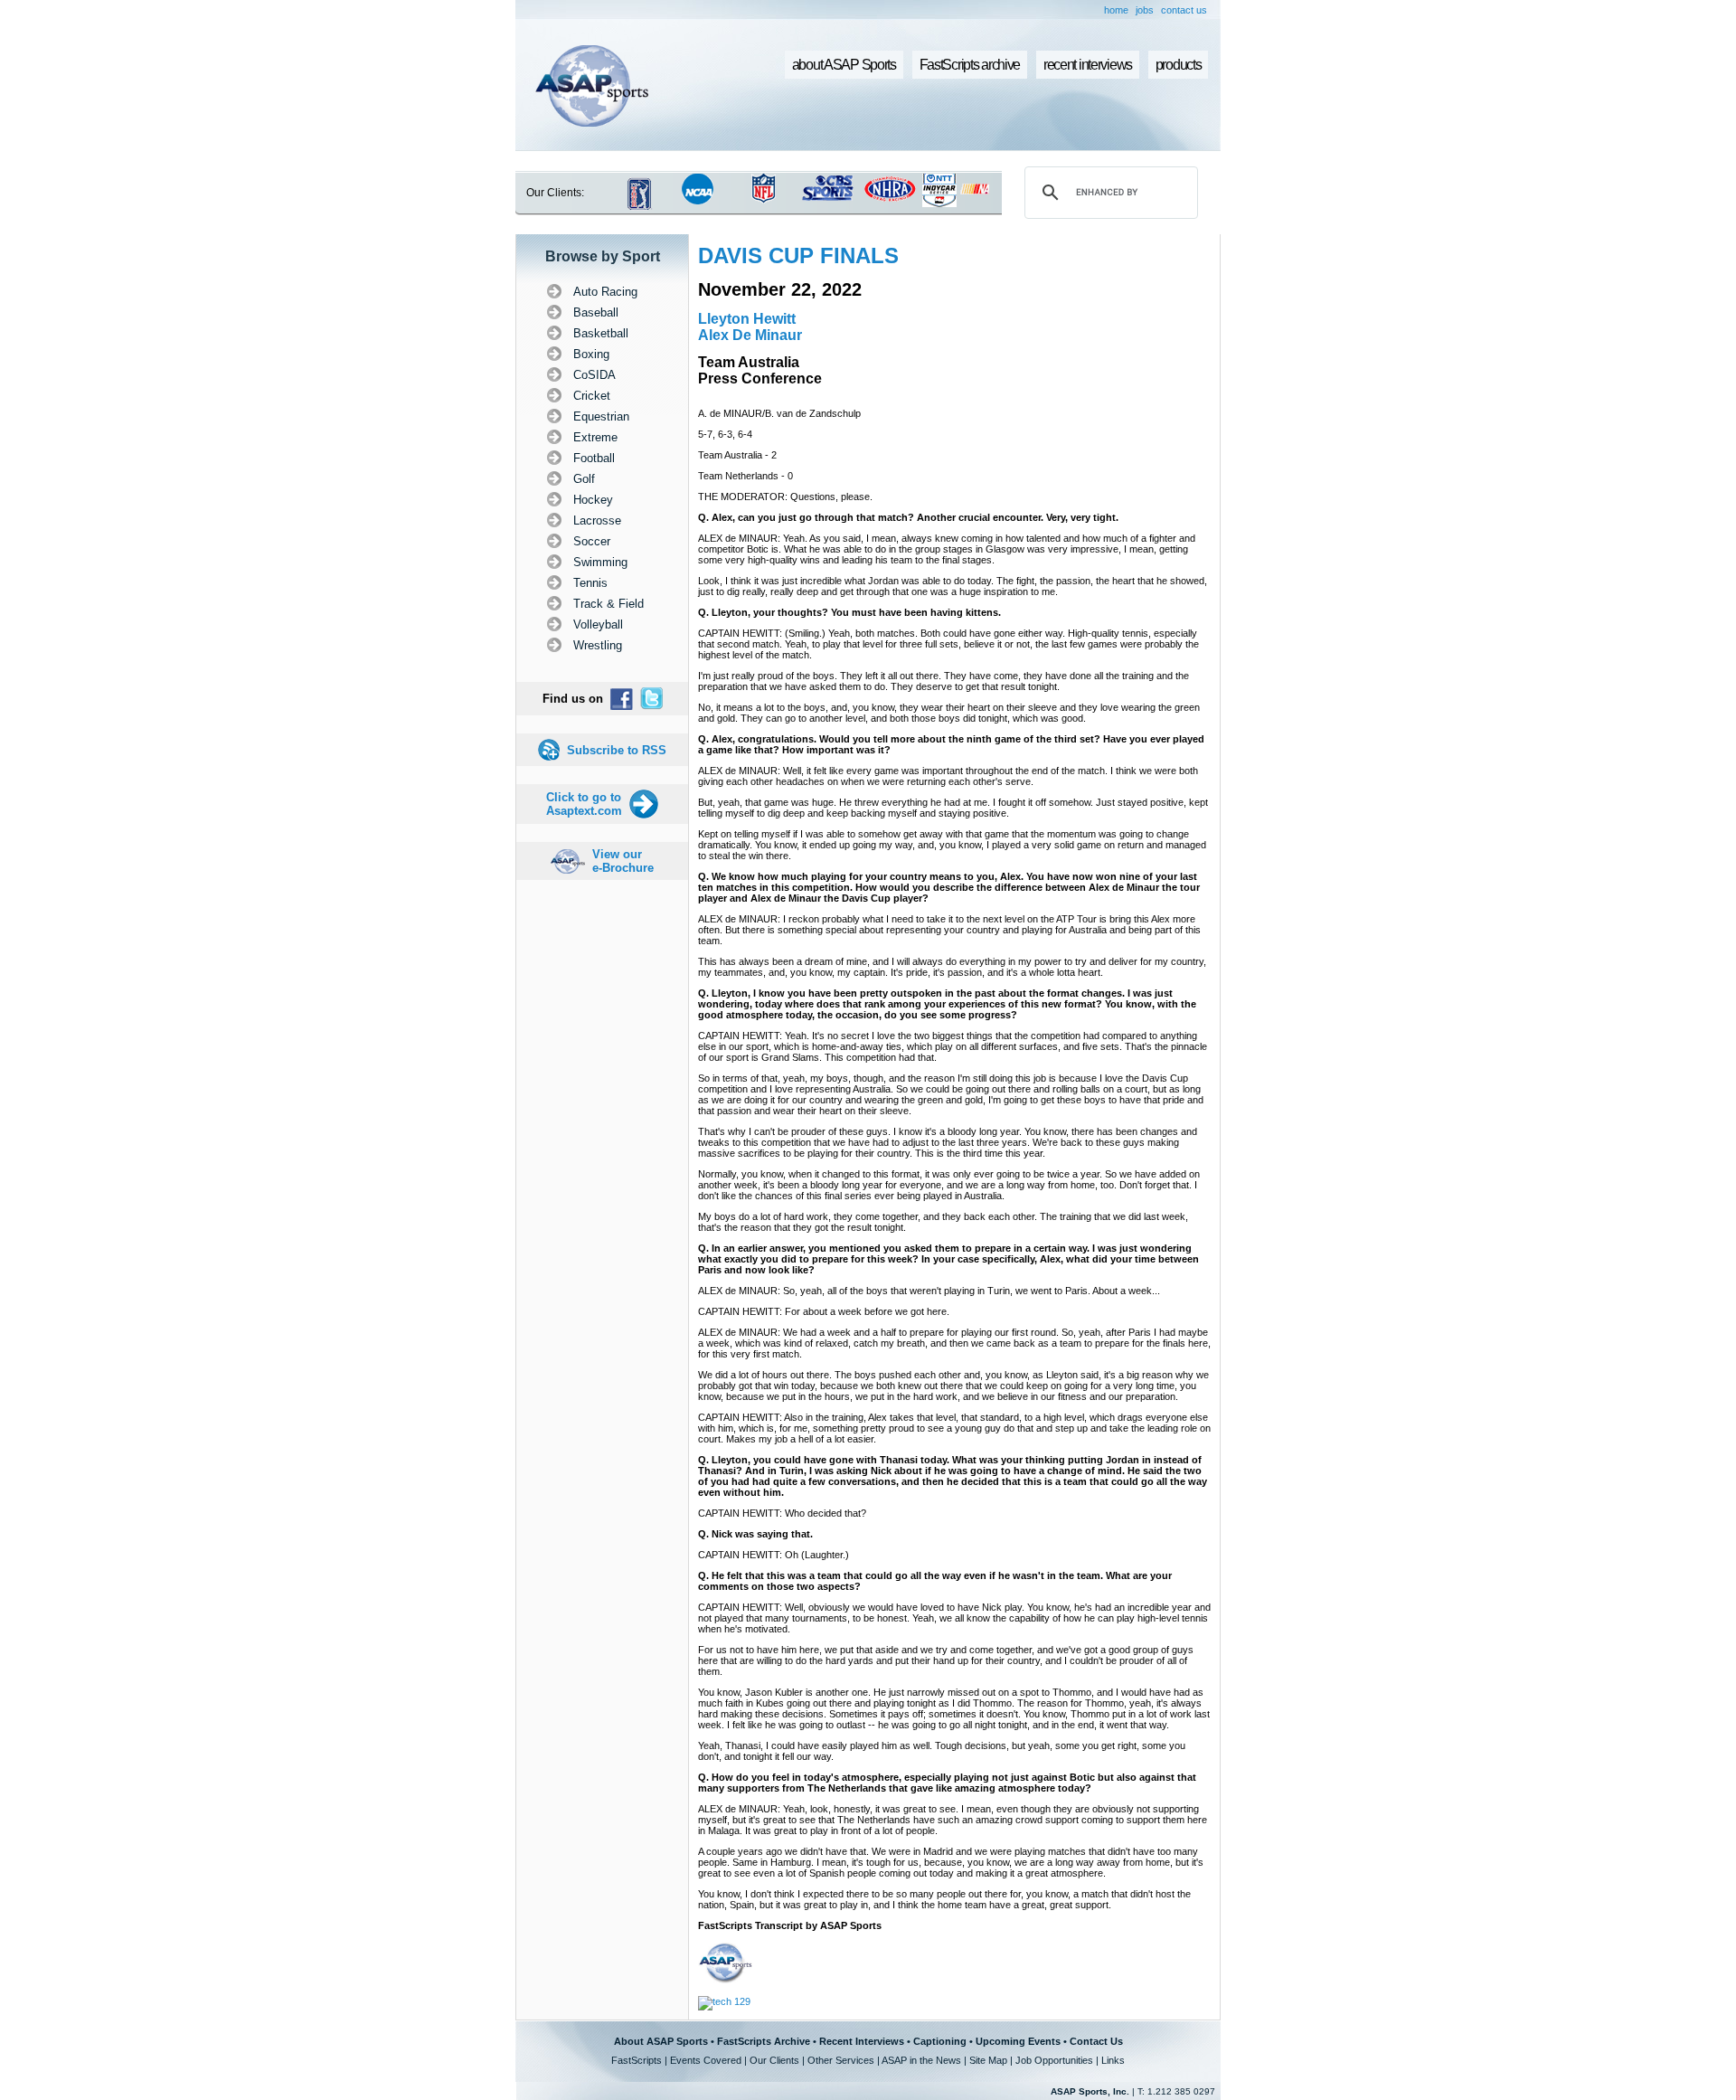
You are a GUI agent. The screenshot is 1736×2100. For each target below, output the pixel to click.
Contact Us (1096, 2041)
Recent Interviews (862, 2041)
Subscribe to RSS (617, 750)
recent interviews (1088, 65)
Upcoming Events (1018, 2041)
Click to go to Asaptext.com (584, 804)
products (1179, 65)
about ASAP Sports (844, 65)
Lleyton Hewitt (747, 319)
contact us (1184, 10)
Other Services (841, 2060)
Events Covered (706, 2060)
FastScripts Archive (764, 2041)
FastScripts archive (970, 65)
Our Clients (774, 2060)
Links (1113, 2060)
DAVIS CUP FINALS (798, 255)
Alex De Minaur (750, 335)
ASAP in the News (921, 2060)
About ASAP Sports (661, 2041)
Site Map (988, 2060)
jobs (1145, 10)
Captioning (940, 2041)
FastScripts (637, 2060)
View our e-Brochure (623, 861)
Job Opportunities (1054, 2060)
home (1116, 10)
